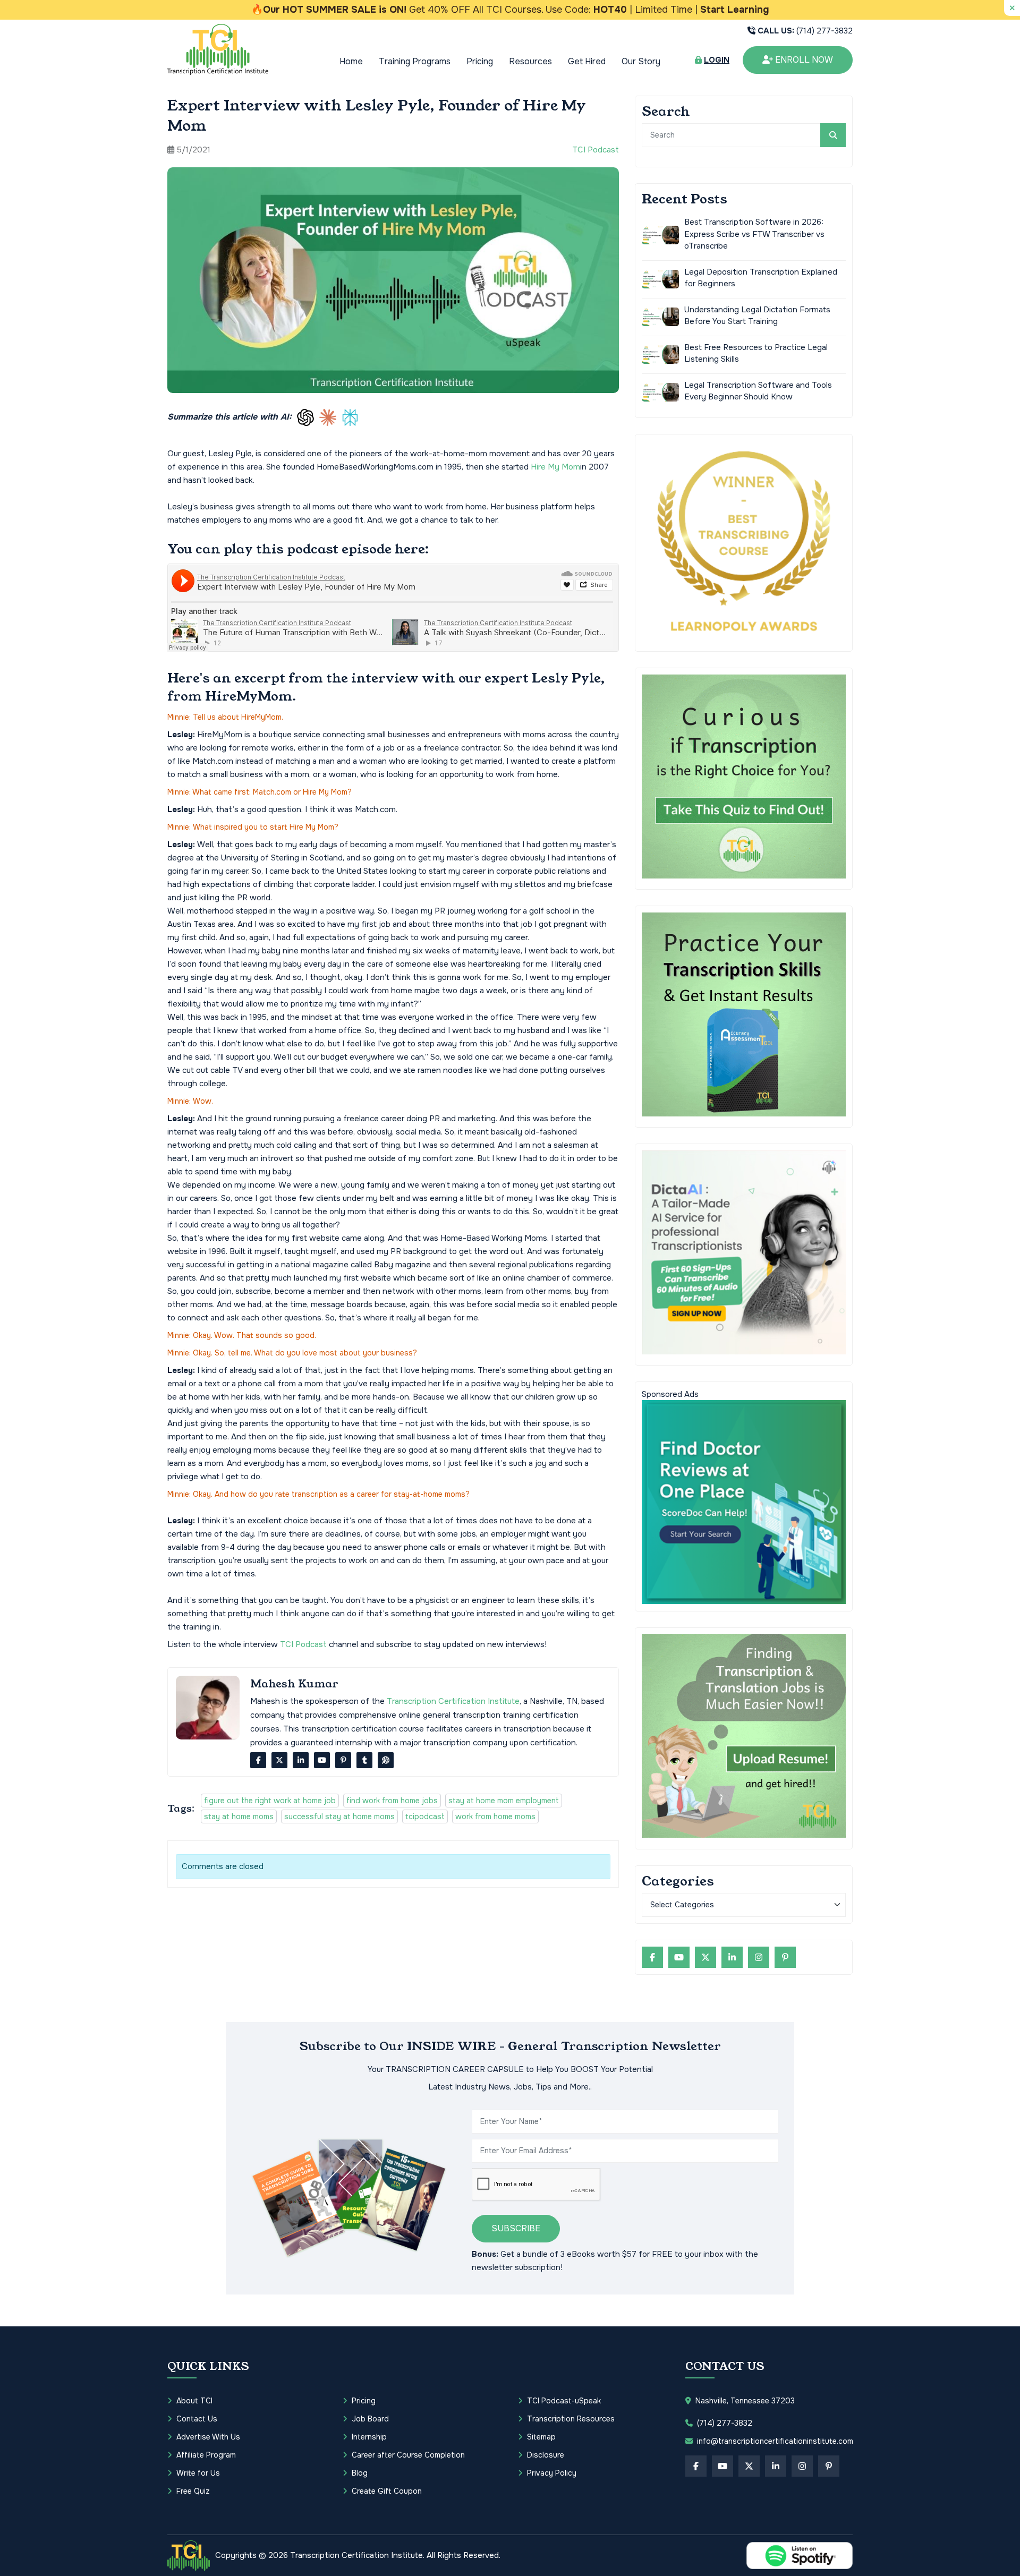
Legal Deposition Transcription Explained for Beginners (761, 278)
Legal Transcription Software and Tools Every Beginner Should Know (758, 391)
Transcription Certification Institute (453, 1701)
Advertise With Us (208, 2437)
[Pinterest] (343, 1760)
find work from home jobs (392, 1801)
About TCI (194, 2401)
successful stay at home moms (339, 1816)
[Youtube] (322, 1760)
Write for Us (198, 2473)
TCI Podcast (596, 150)
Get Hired (587, 61)
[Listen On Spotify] (800, 2556)
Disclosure (546, 2455)
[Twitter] (279, 1760)
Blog (360, 2473)
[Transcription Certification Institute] (218, 49)
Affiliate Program (206, 2455)
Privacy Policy (552, 2473)
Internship (369, 2437)
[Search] (833, 135)
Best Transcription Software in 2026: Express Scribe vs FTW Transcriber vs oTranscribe (754, 234)
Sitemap (541, 2437)
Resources (530, 61)
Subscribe (516, 2228)
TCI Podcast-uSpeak (564, 2401)
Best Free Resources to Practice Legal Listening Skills (756, 353)
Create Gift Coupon (387, 2491)
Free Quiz (193, 2491)
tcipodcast (425, 1816)
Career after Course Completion (408, 2455)
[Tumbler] (364, 1760)
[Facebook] (258, 1760)
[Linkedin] (301, 1760)
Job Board (370, 2419)
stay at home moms (239, 1816)
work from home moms (495, 1816)
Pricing (480, 61)
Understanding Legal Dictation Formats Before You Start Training (757, 315)
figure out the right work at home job (270, 1801)
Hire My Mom (555, 467)
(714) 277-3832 (805, 31)
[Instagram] (759, 1957)
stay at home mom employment (504, 1801)
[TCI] (189, 2555)
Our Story (641, 61)
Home (351, 61)
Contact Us (197, 2419)
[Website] (386, 1760)
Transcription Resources (571, 2419)
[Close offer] (1012, 8)
